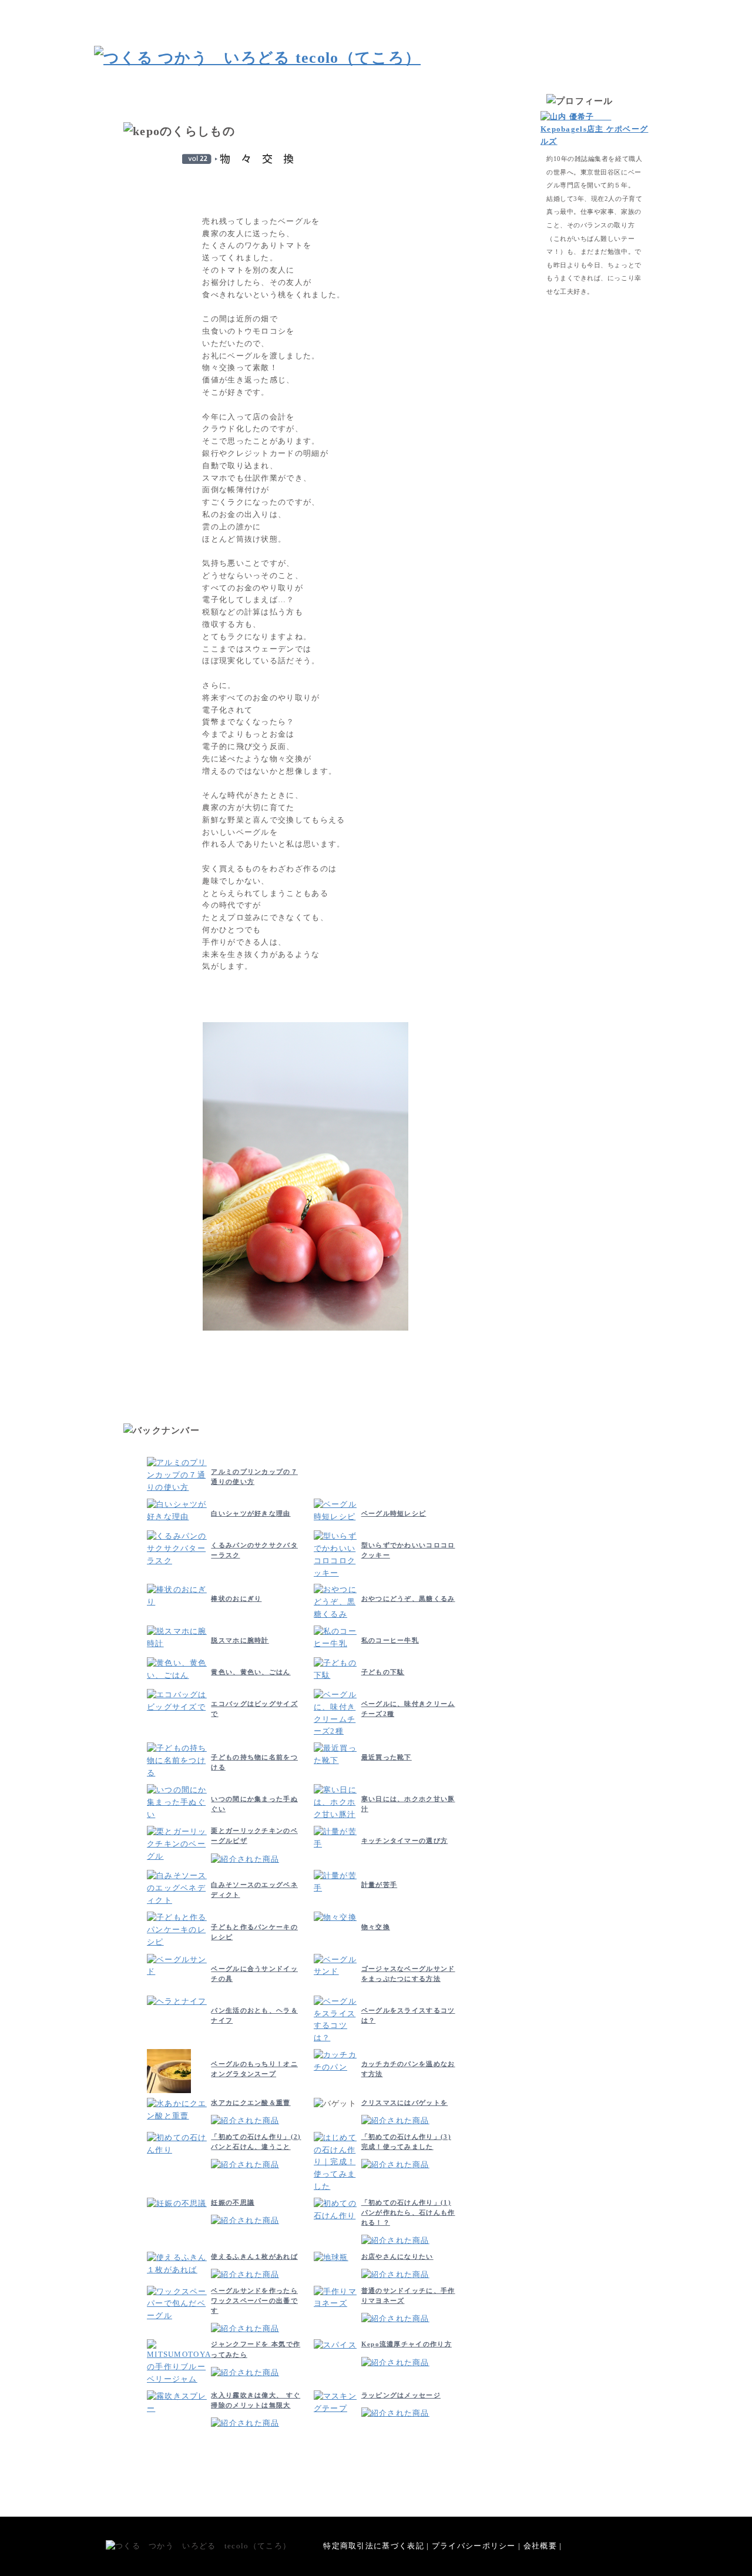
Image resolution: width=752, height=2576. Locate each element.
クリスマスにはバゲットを (405, 2103)
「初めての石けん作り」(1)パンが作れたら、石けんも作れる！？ (408, 2212)
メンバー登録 (560, 9)
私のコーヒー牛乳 (390, 1640)
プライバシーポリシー (474, 2546)
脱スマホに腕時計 (240, 1640)
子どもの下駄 (383, 1672)
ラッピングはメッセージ (401, 2395)
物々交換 (376, 1927)
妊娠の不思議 (233, 2202)
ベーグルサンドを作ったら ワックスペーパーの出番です (254, 2300)
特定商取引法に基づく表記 (374, 2546)
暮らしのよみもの (623, 9)
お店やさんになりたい (397, 2256)
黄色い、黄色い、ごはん (251, 1672)
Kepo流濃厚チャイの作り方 (407, 2344)
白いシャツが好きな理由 (251, 1513)
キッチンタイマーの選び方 (405, 1841)
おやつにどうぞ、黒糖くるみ (408, 1598)
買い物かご (448, 9)
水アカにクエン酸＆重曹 (251, 2103)
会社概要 (540, 2546)
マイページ (507, 9)
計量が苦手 (380, 1885)
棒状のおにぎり (236, 1598)
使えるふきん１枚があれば (254, 2256)
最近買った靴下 (387, 1757)
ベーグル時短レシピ (394, 1513)
